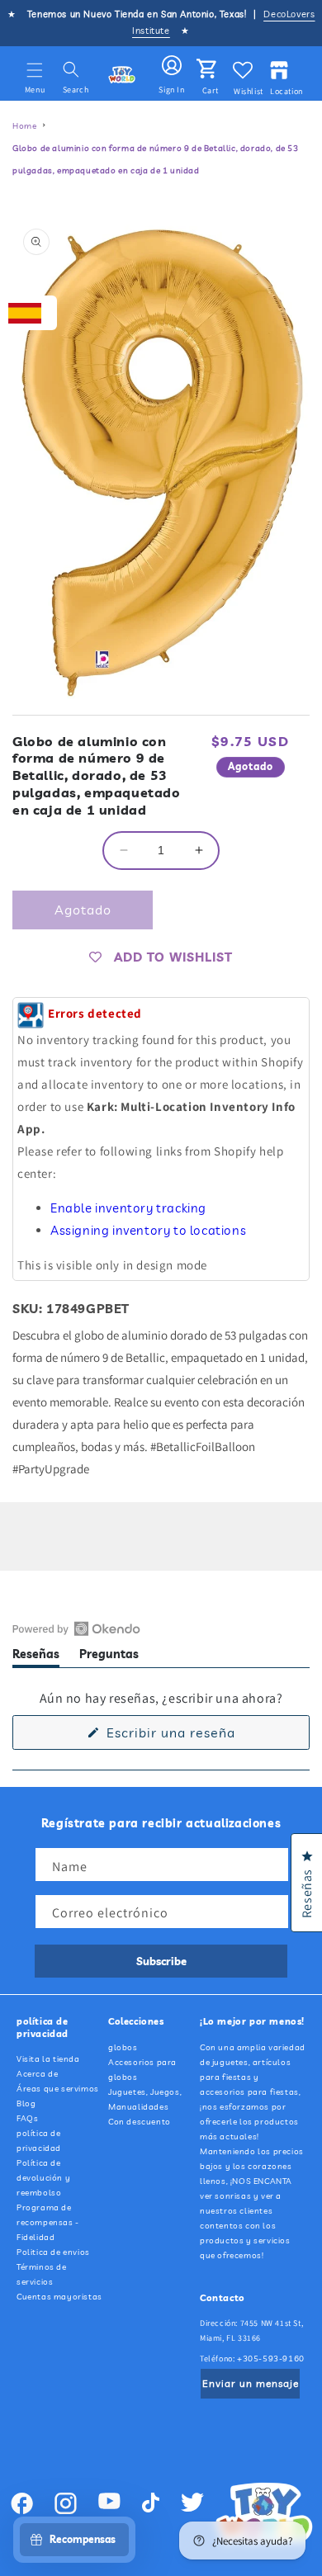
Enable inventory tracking (128, 1208)
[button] (35, 70)
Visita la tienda (48, 2059)
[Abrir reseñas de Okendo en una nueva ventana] (76, 1628)
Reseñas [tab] (36, 1657)
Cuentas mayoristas (59, 2297)
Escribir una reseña (198, 1737)
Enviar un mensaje (251, 2383)
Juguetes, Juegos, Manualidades (145, 2099)
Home (24, 126)
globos (123, 2047)
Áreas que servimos (58, 2089)
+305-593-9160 (271, 2359)
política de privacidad (39, 2141)
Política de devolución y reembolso (43, 2178)
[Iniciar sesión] (172, 66)
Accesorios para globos (142, 2070)
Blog (26, 2103)
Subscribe (161, 1961)
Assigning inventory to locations (148, 1230)
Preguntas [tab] (109, 1657)
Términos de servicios (42, 2274)
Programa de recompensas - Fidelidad (48, 2222)
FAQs (27, 2118)
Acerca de (37, 2074)
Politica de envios (53, 2252)
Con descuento (140, 2122)
